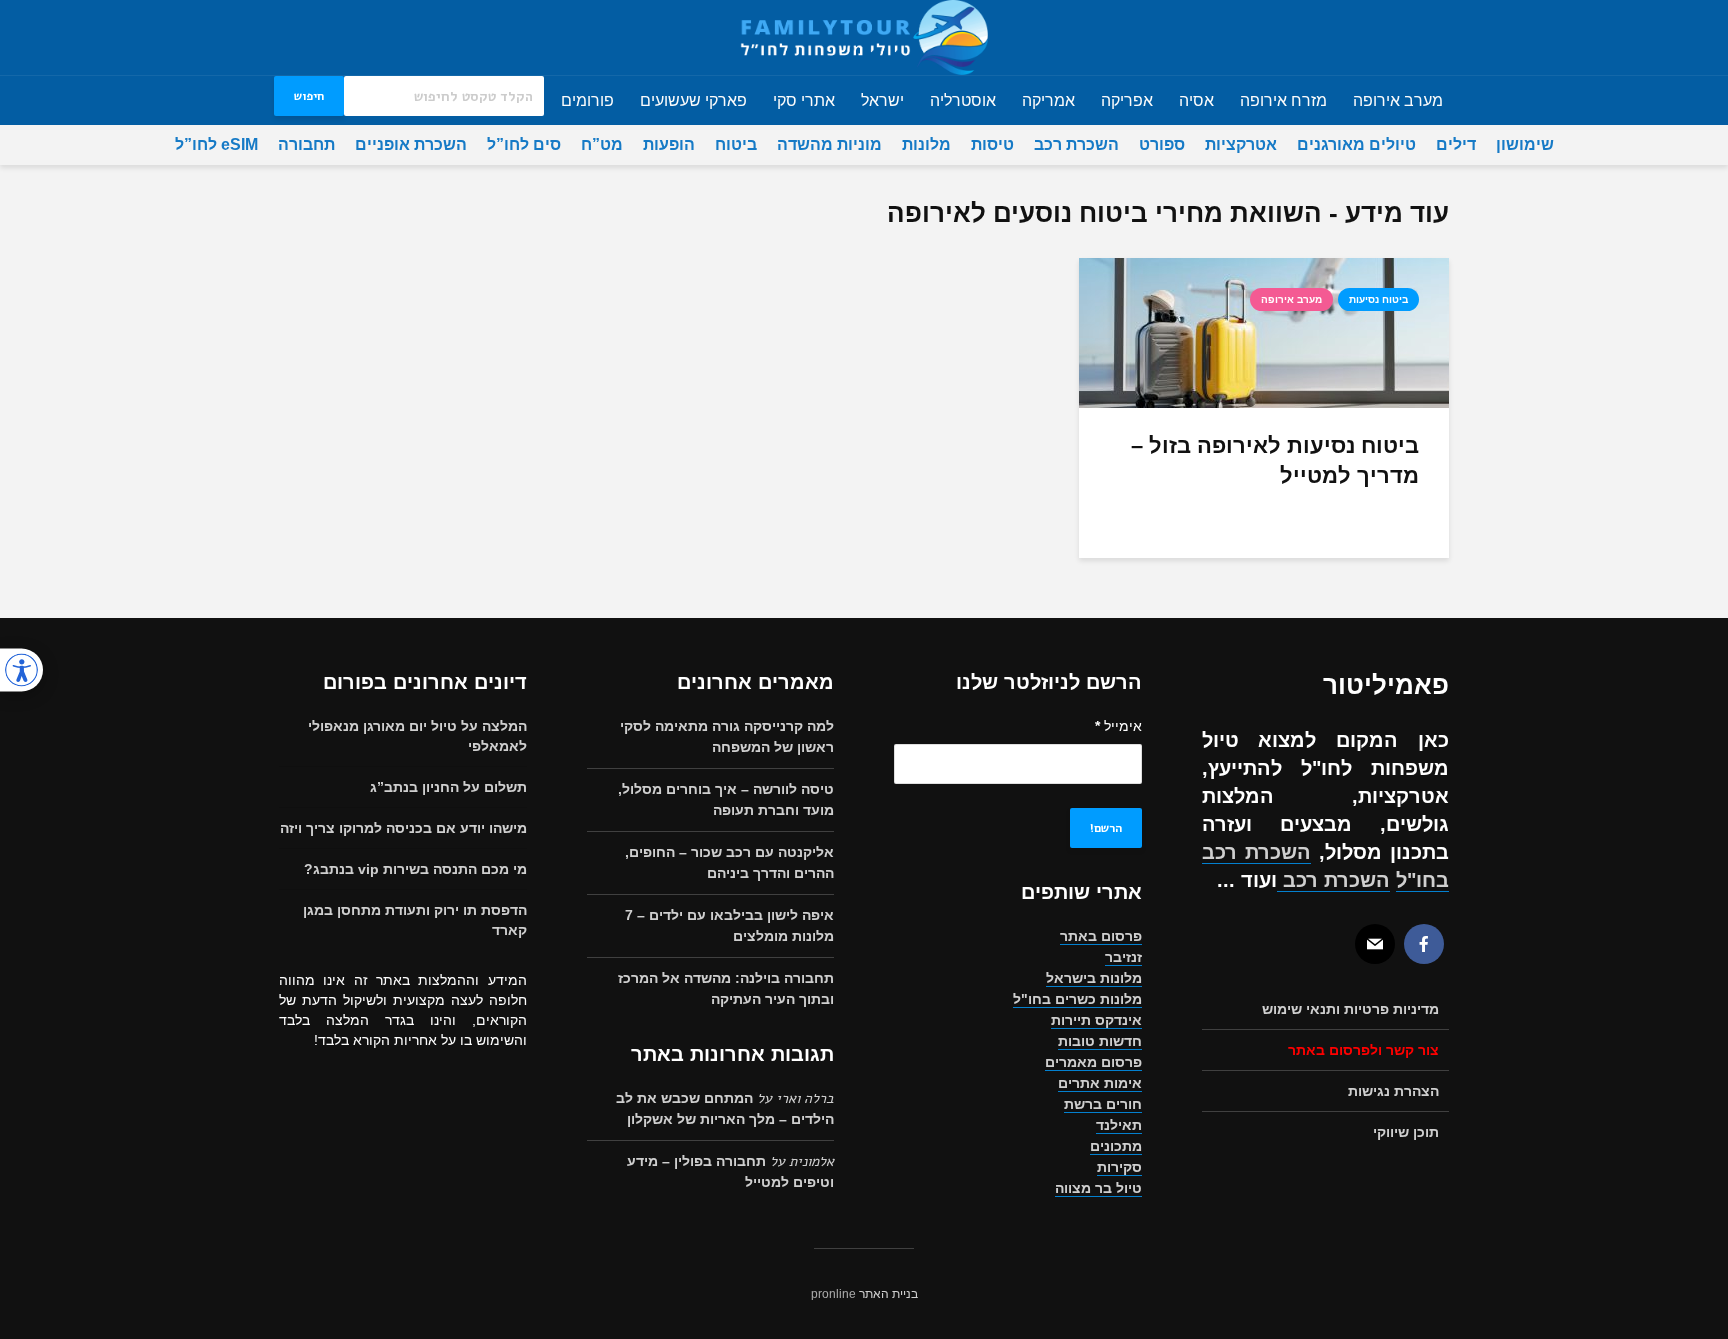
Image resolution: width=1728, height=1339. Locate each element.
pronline (833, 1294)
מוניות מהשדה (829, 144)
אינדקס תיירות (1096, 1020)
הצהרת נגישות (1393, 1091)
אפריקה (1127, 100)
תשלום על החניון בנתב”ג (448, 787)
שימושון (1525, 144)
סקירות (1119, 1167)
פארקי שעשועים (693, 100)
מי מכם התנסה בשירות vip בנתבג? (415, 869)
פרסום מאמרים (1093, 1062)
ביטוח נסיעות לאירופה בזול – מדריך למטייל (1275, 460)
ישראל (882, 100)
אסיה (1196, 100)
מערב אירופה (1398, 100)
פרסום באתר (1101, 936)
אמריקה (1048, 100)
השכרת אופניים (411, 144)
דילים (1456, 144)
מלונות (926, 144)
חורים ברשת (1103, 1104)
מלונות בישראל (1094, 978)
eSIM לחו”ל (216, 144)
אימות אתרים (1100, 1083)
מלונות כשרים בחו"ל (1077, 999)
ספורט (1162, 144)
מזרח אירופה (1283, 100)
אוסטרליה (963, 100)
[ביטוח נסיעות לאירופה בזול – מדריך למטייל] (1264, 331)
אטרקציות (1241, 144)
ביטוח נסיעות (1378, 299)
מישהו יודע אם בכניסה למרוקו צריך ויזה (403, 828)
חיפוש (309, 96)
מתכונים (1116, 1146)
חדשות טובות (1100, 1041)
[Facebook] (1424, 944)
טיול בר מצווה (1098, 1188)
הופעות (669, 144)
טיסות (992, 144)
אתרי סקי (804, 100)
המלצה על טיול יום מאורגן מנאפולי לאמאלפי (417, 736)
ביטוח (736, 144)
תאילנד (1119, 1125)
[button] (21, 669)
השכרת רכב (1076, 144)
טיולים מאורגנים (1356, 144)
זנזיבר (1123, 957)
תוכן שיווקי (1406, 1132)
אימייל (1118, 726)
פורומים (587, 100)
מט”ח (602, 144)
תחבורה (306, 144)
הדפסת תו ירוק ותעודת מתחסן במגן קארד (415, 920)
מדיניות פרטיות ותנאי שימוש (1350, 1009)
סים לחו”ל (524, 144)
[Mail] (1375, 944)
